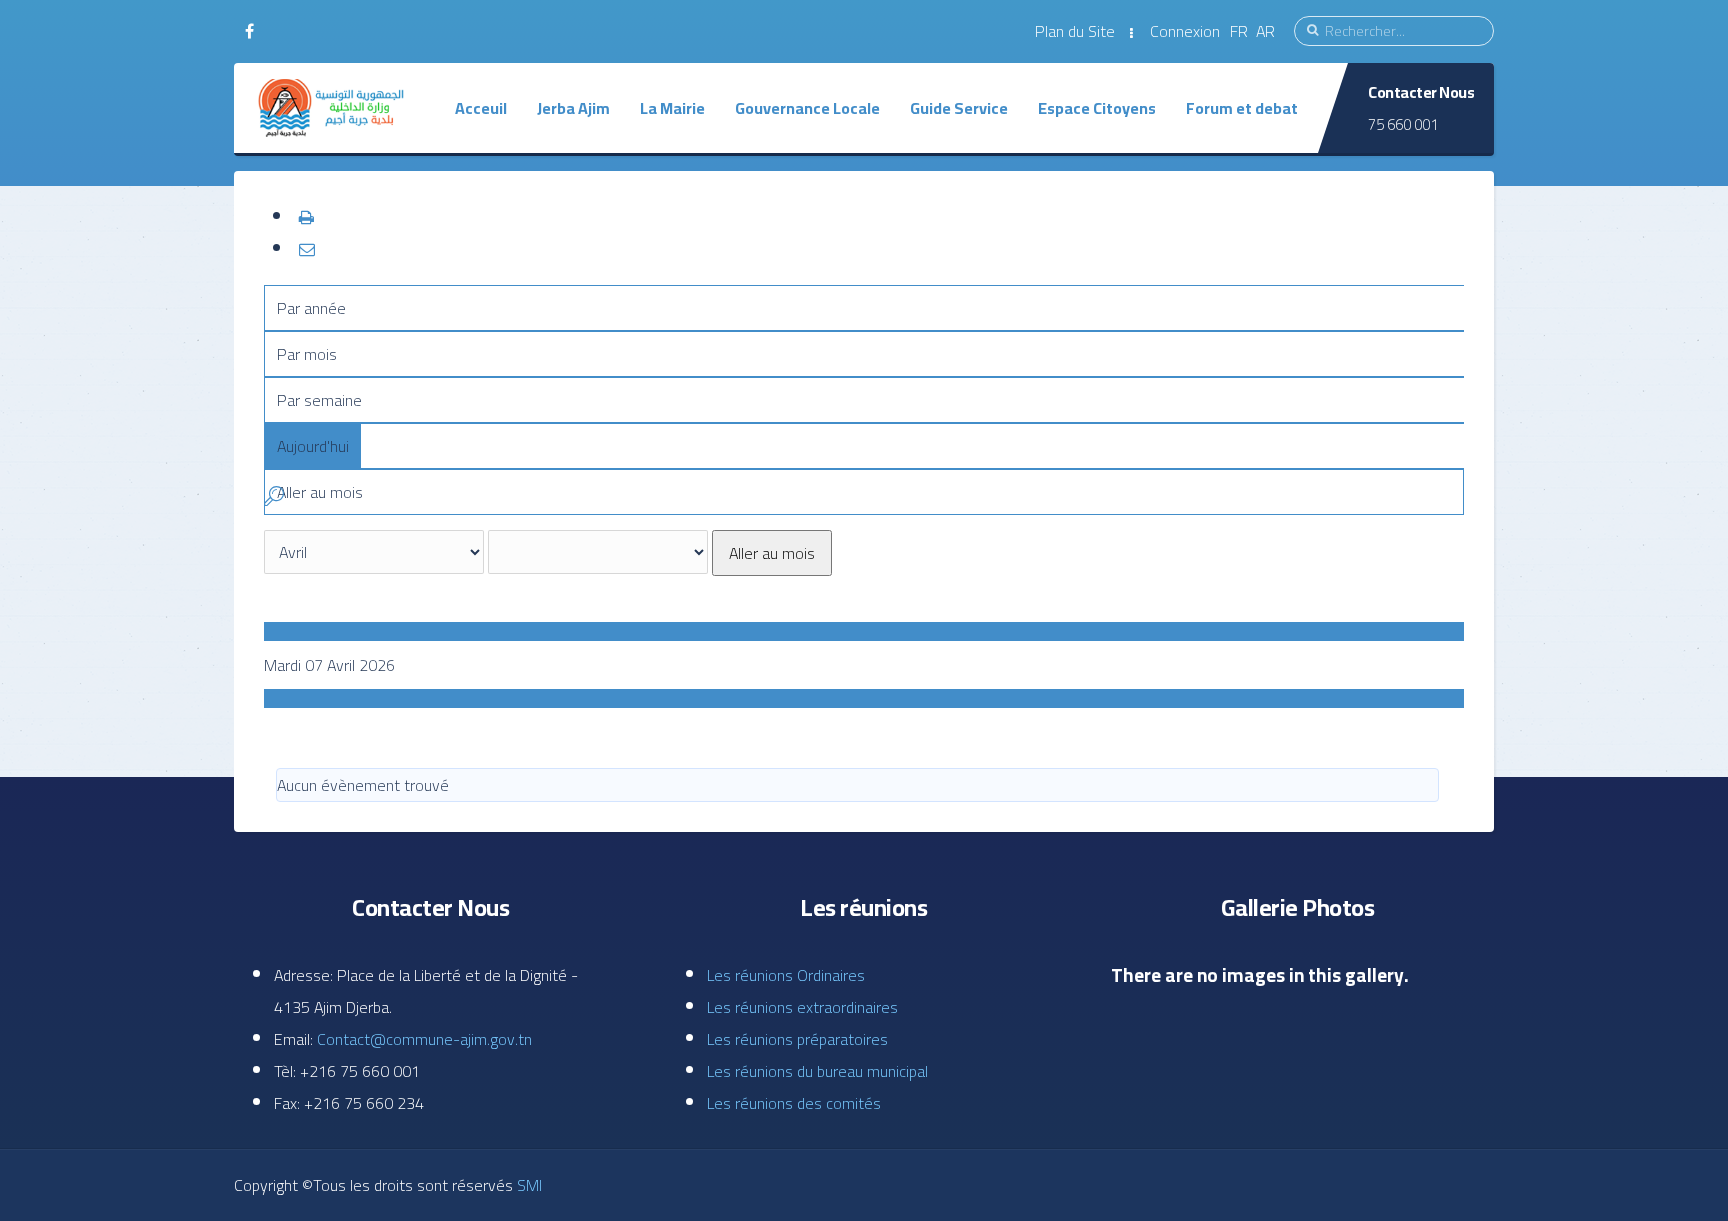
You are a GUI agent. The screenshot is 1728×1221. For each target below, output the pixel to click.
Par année (311, 308)
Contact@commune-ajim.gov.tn (424, 1039)
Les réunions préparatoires (797, 1039)
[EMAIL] (305, 249)
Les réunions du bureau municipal (817, 1071)
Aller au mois (772, 553)
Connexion (1185, 31)
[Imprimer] (305, 217)
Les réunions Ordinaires (786, 975)
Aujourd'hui (313, 446)
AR (1265, 31)
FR (1241, 31)
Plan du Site (1075, 31)
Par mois (307, 354)
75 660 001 (1403, 124)
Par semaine (319, 400)
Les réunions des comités (794, 1103)
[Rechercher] (274, 499)
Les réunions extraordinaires (802, 1007)
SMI (527, 1185)
